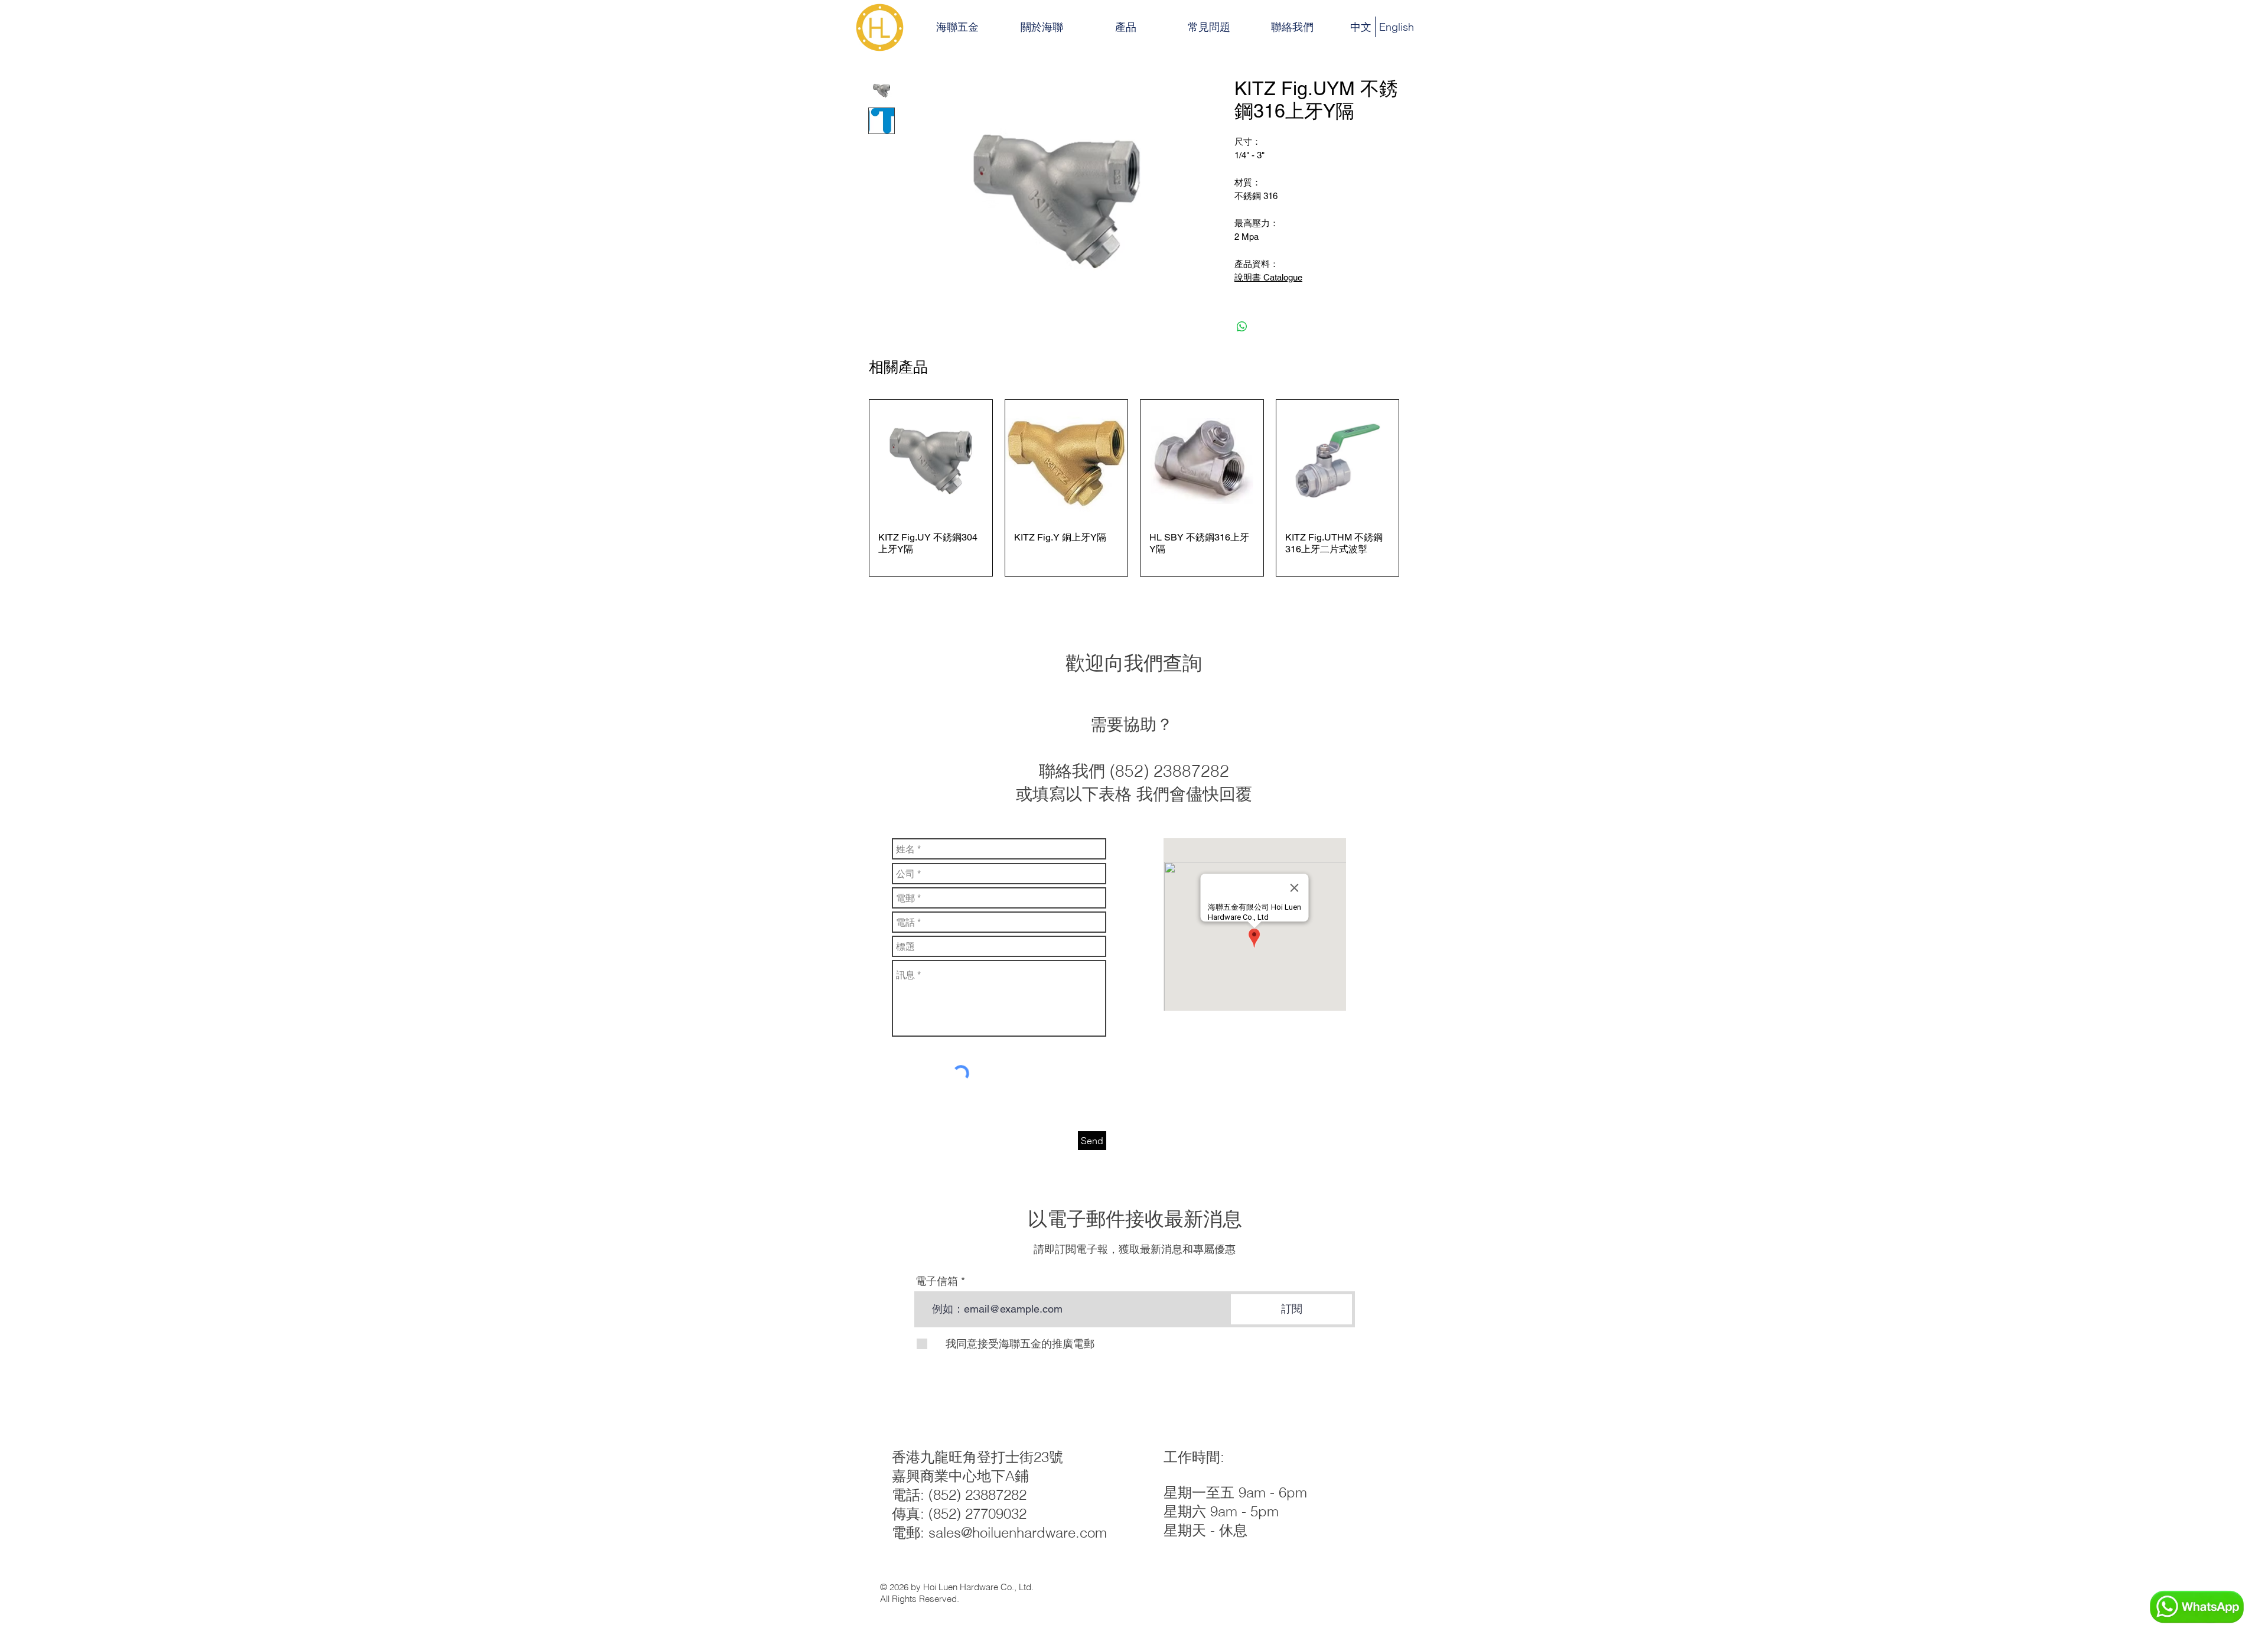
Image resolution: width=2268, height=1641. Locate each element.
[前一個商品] (852, 488)
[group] (1134, 488)
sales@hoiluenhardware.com (1018, 1533)
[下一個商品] (1416, 488)
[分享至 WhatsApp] (1242, 327)
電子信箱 (937, 1281)
